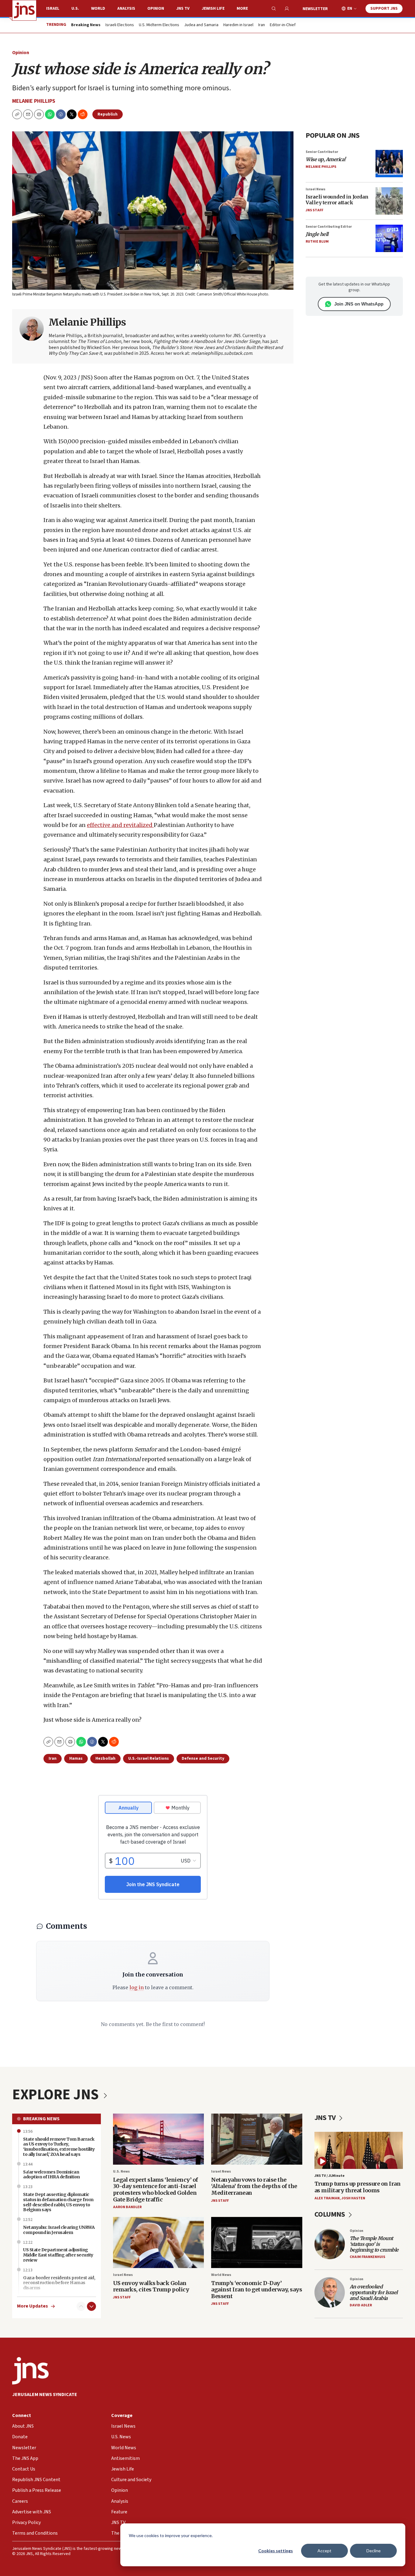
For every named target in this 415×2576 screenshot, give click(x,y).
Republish (108, 114)
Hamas (76, 1758)
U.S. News (121, 2171)
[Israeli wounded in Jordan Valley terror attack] (389, 201)
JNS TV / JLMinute (329, 2176)
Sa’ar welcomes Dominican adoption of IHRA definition (51, 2175)
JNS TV (183, 9)
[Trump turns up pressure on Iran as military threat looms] (359, 2150)
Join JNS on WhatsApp (359, 304)
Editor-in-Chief (283, 25)
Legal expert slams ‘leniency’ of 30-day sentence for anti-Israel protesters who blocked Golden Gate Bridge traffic (156, 2190)
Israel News (316, 189)
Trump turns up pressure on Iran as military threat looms (358, 2187)
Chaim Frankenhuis (367, 2257)
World (98, 9)
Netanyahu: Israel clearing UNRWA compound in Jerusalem (59, 2230)
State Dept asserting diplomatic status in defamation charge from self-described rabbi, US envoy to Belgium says (58, 2202)
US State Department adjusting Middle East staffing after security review (58, 2255)
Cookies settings (276, 2551)
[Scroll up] (81, 2306)
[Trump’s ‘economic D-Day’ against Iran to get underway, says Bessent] (257, 2243)
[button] (39, 114)
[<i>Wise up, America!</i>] (389, 164)
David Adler (361, 2305)
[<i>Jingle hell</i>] (389, 238)
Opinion (156, 9)
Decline (374, 2551)
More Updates (33, 2306)
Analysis (126, 9)
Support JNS (384, 9)
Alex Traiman (327, 2198)
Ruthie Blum (317, 242)
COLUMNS (330, 2214)
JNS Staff (314, 210)
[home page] (24, 10)
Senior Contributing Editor (329, 227)
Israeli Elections (120, 25)
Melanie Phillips (34, 101)
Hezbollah (105, 1758)
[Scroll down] (91, 2306)
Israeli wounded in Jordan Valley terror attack (337, 200)
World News (221, 2275)
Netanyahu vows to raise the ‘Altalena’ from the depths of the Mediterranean (254, 2186)
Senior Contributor (322, 152)
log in (137, 1987)
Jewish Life (213, 9)
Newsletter (315, 9)
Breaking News (41, 2119)
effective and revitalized (120, 825)
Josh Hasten (353, 2198)
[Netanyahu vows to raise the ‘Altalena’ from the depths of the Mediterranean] (257, 2139)
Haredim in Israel (238, 25)
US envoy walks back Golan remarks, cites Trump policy (151, 2286)
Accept (324, 2551)
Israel (53, 9)
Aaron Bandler (127, 2207)
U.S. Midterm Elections (159, 25)
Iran (262, 25)
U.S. (75, 9)
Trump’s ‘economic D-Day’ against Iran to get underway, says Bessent (257, 2290)
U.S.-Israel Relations (149, 1758)
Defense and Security (203, 1758)
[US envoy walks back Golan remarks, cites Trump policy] (159, 2243)
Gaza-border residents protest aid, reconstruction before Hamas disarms (59, 2283)
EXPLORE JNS (57, 2095)
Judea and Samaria (201, 25)
